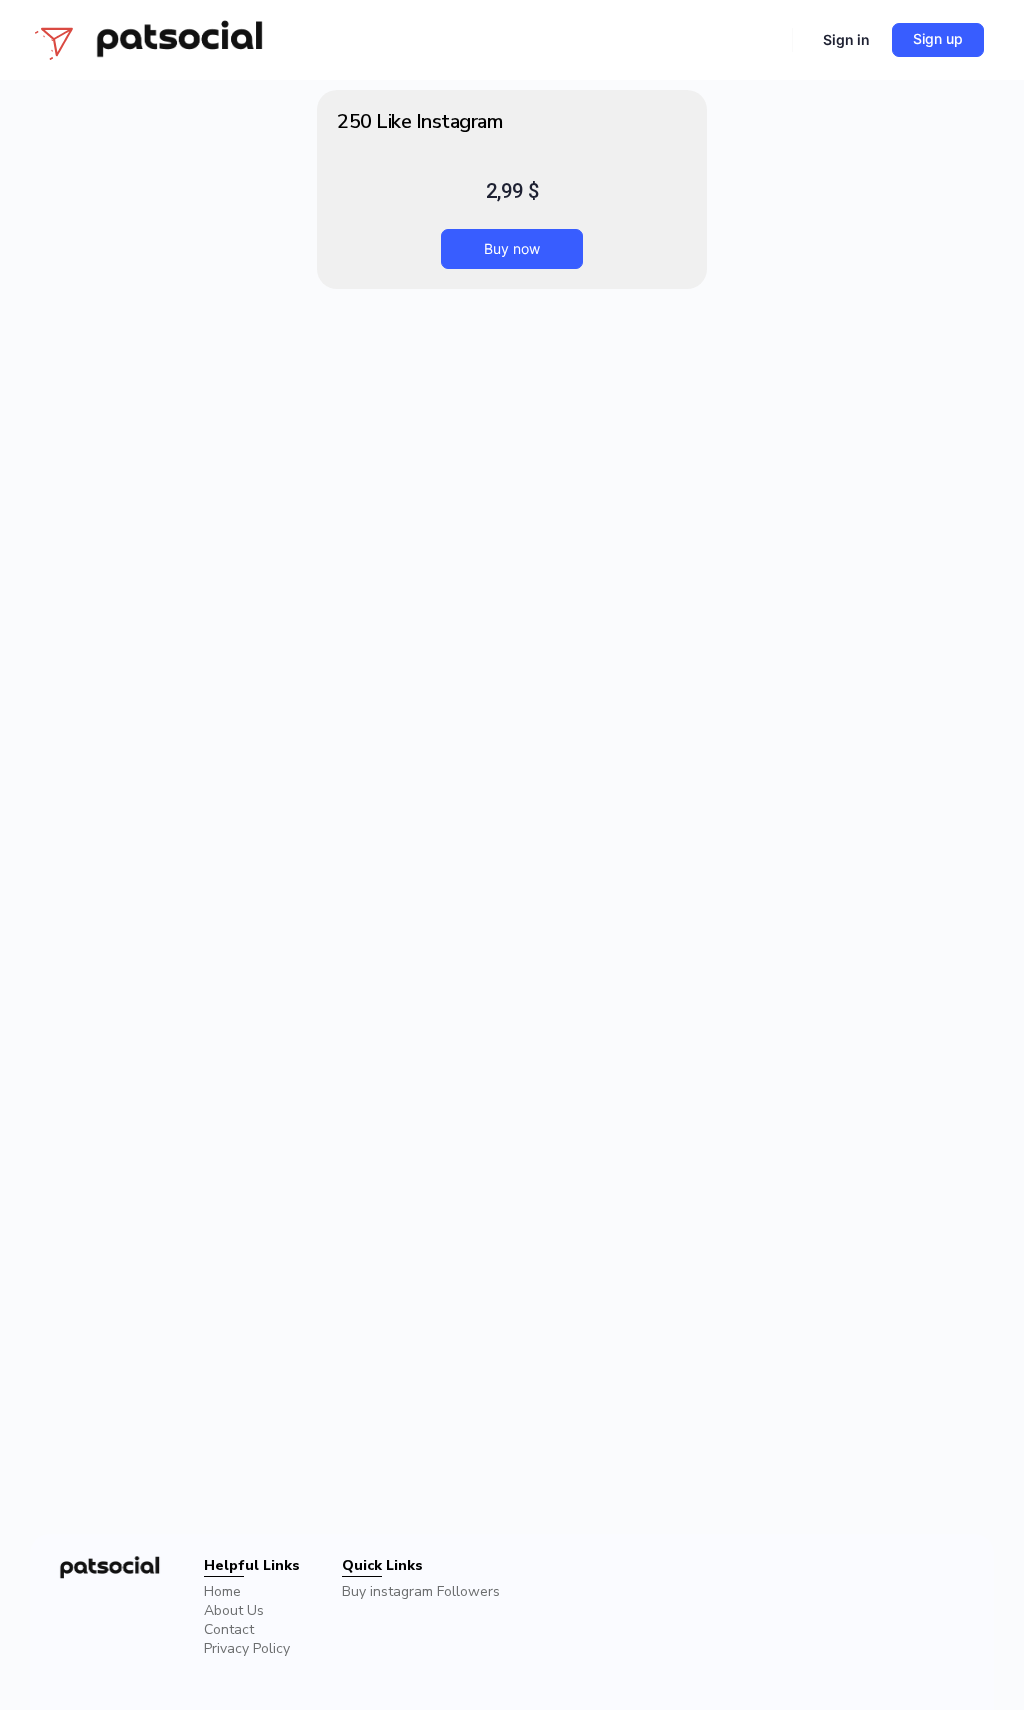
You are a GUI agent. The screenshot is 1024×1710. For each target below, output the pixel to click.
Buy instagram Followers (421, 1591)
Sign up (938, 38)
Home (222, 1591)
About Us (234, 1610)
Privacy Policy (247, 1648)
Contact (229, 1629)
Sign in (846, 39)
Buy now (512, 248)
